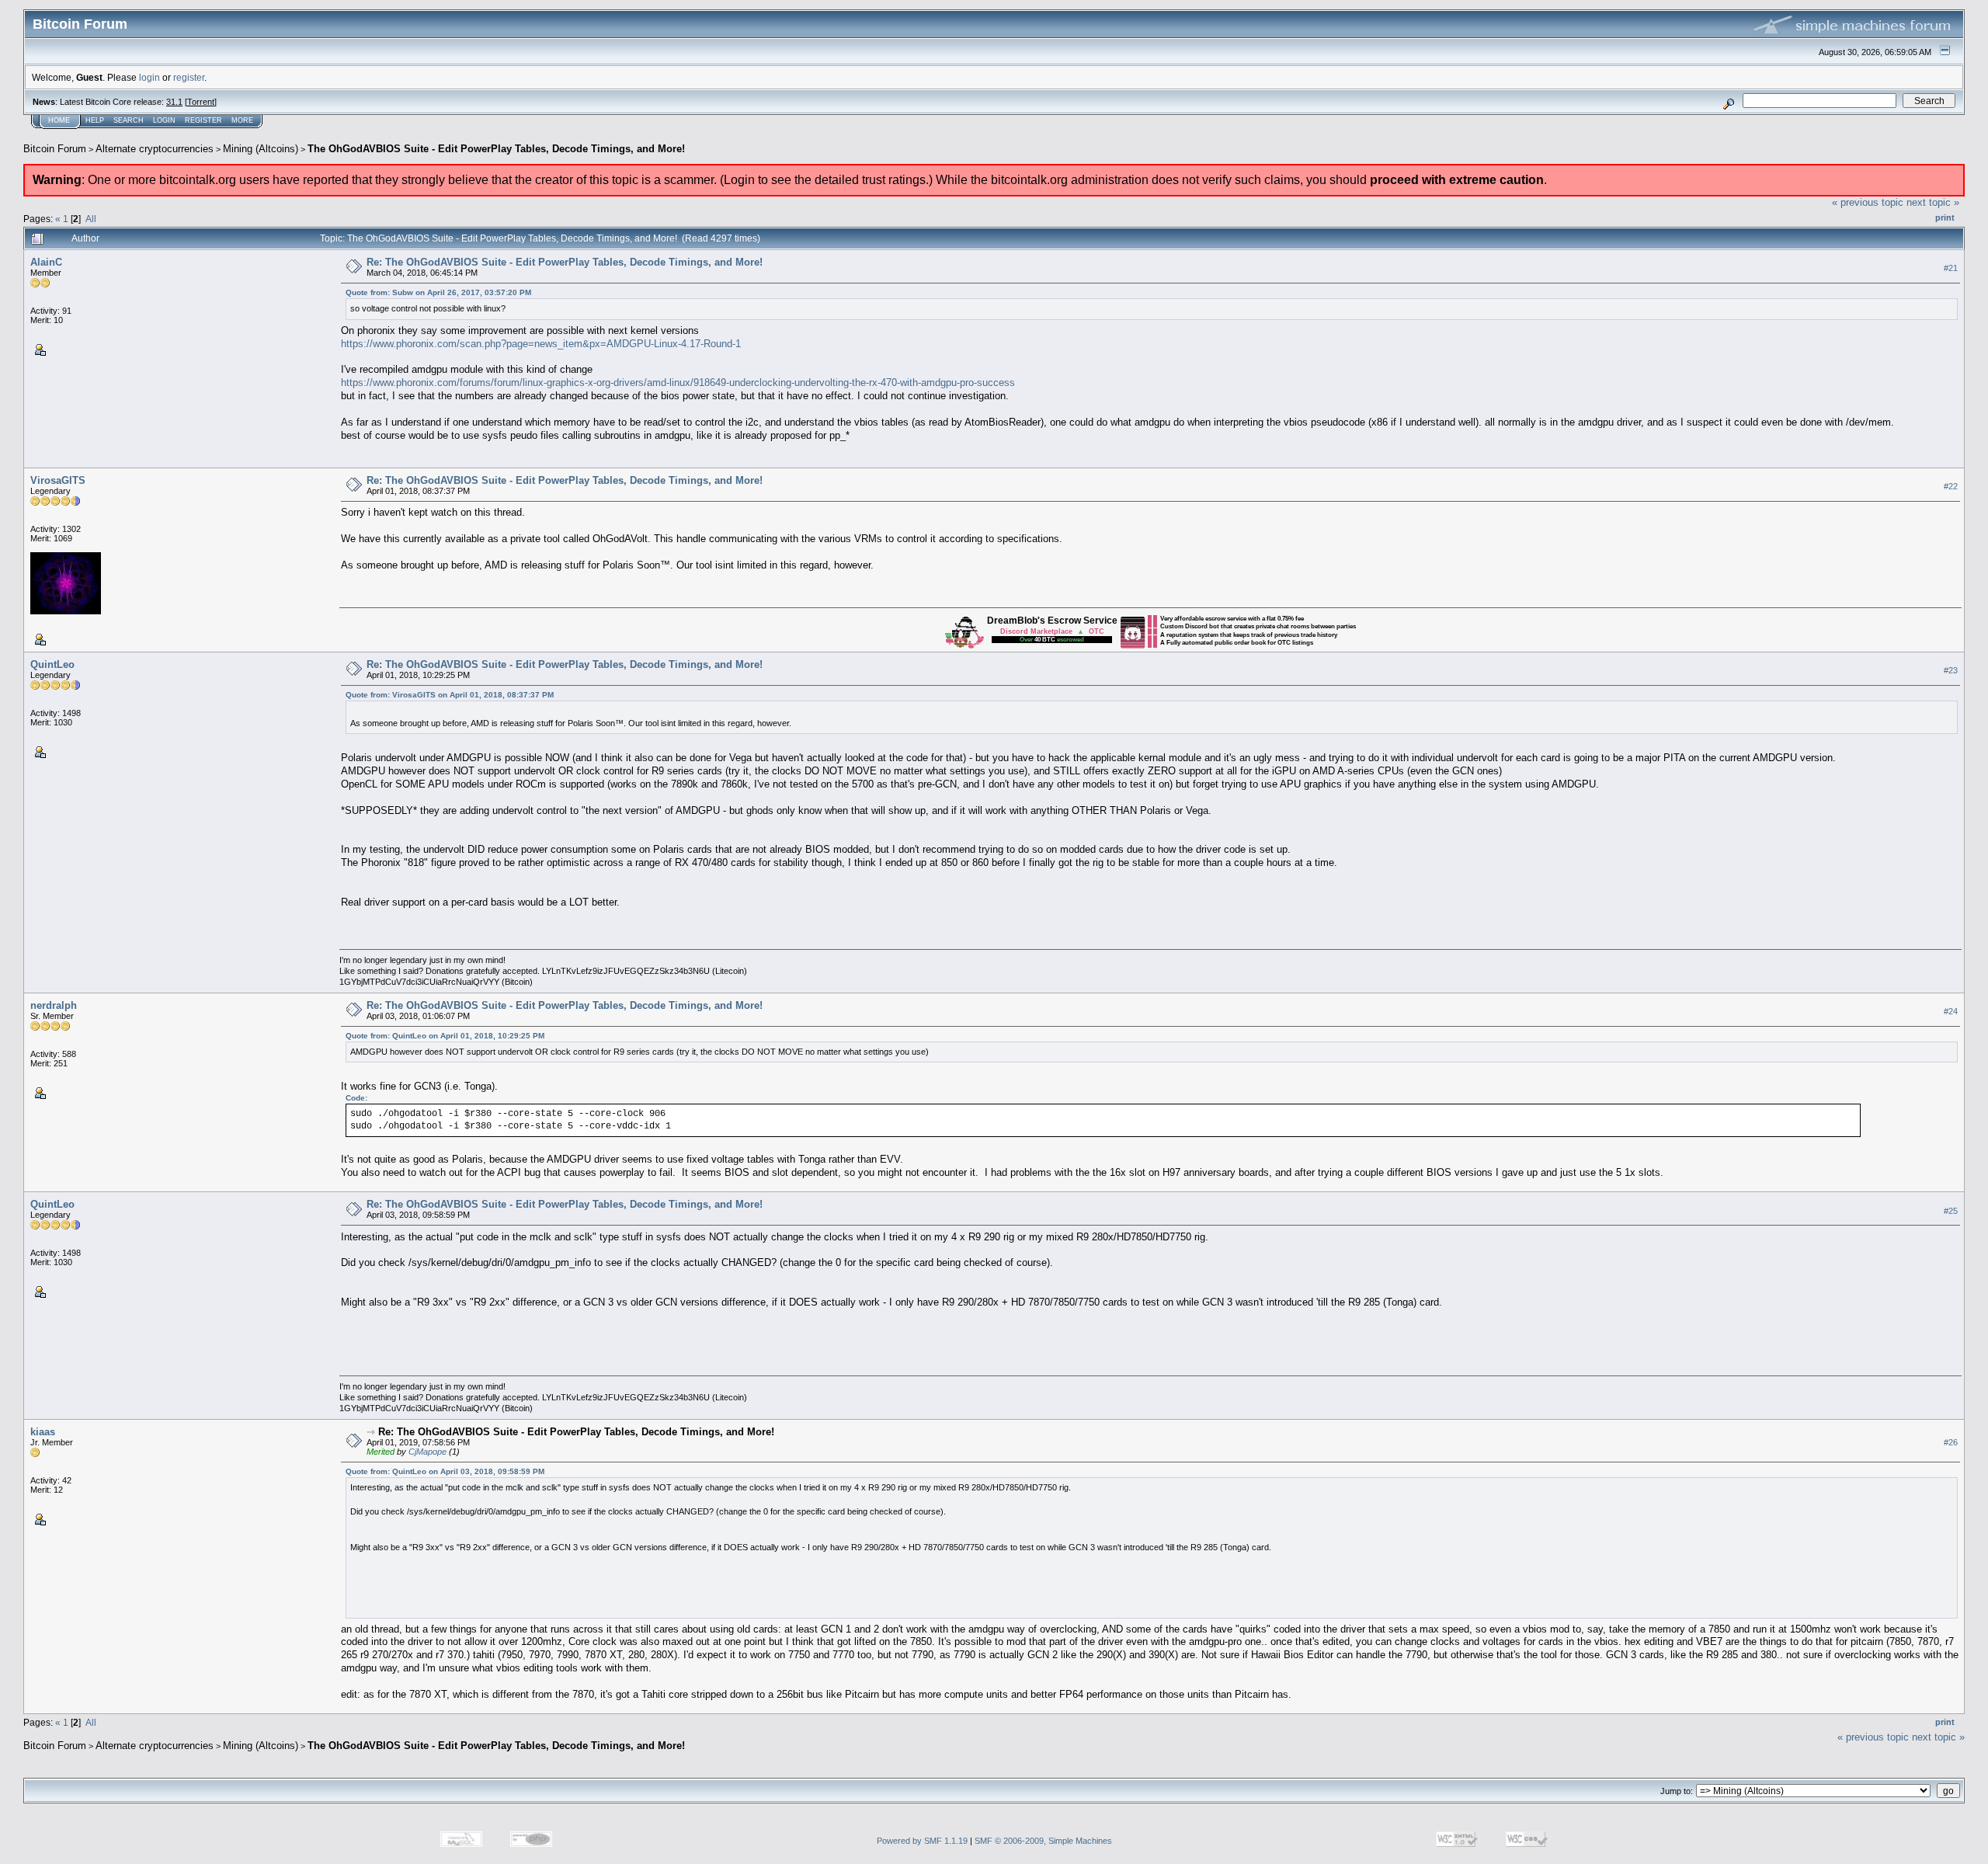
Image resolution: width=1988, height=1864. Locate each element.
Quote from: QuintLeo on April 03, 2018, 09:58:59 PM (445, 1471)
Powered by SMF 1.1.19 (922, 1841)
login (149, 77)
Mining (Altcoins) (261, 149)
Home (59, 120)
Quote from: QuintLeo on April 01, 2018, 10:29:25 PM (445, 1036)
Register (203, 120)
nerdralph (54, 1005)
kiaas (43, 1432)
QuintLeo (52, 664)
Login (164, 120)
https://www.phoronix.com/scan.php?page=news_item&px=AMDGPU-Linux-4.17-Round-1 (541, 344)
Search (129, 120)
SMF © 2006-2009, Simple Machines (1043, 1841)
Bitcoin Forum (55, 149)
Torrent (201, 102)
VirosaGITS (58, 480)
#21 (1951, 268)
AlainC (46, 262)
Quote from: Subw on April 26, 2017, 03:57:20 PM (438, 292)
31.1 (174, 102)
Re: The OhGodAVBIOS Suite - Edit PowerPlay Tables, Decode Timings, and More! (565, 262)
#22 (1951, 486)
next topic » (1933, 202)
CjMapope (427, 1452)
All (91, 219)
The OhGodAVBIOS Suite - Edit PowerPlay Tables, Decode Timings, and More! (496, 149)
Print (1945, 217)
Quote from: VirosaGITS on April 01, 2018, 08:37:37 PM (450, 695)
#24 (1951, 1011)
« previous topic (1868, 202)
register (189, 77)
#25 (1951, 1211)
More (242, 120)
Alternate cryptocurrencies (155, 149)
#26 (1951, 1442)
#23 (1951, 670)
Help (95, 120)
